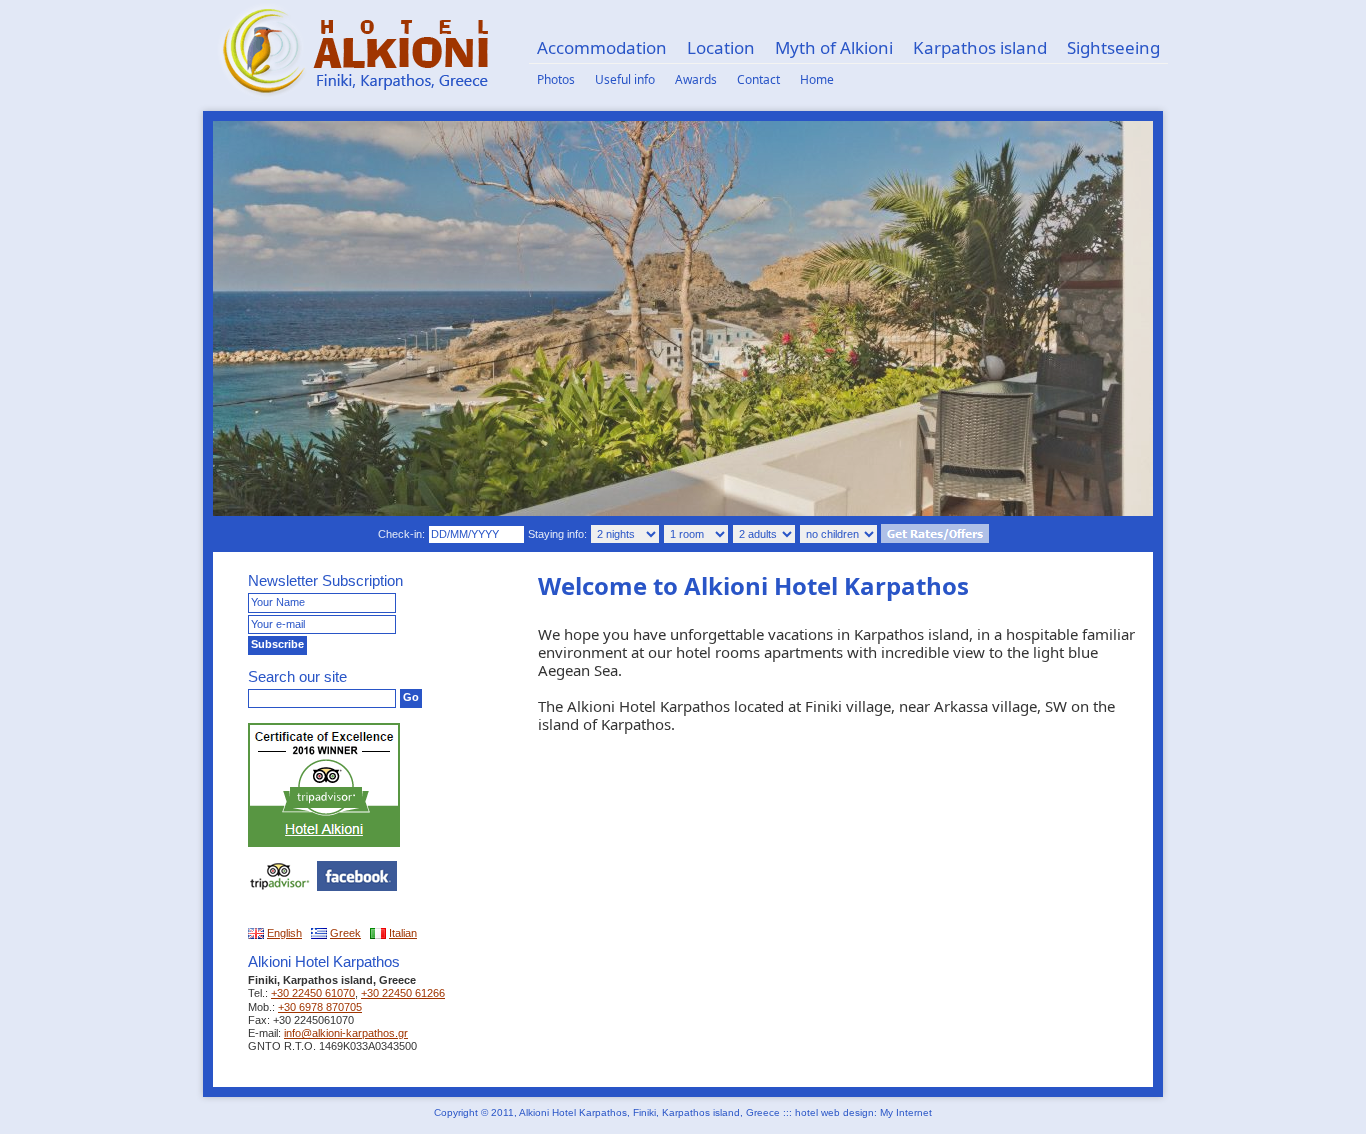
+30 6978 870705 (320, 1007)
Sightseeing (1113, 47)
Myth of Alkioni (834, 47)
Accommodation (602, 47)
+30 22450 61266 (403, 993)
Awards (696, 79)
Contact (758, 79)
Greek (345, 933)
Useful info (625, 79)
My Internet (906, 1112)
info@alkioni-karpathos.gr (346, 1033)
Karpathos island (980, 47)
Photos (556, 79)
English (284, 933)
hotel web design (834, 1112)
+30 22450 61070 (313, 993)
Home (817, 79)
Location (721, 47)
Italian (403, 933)
